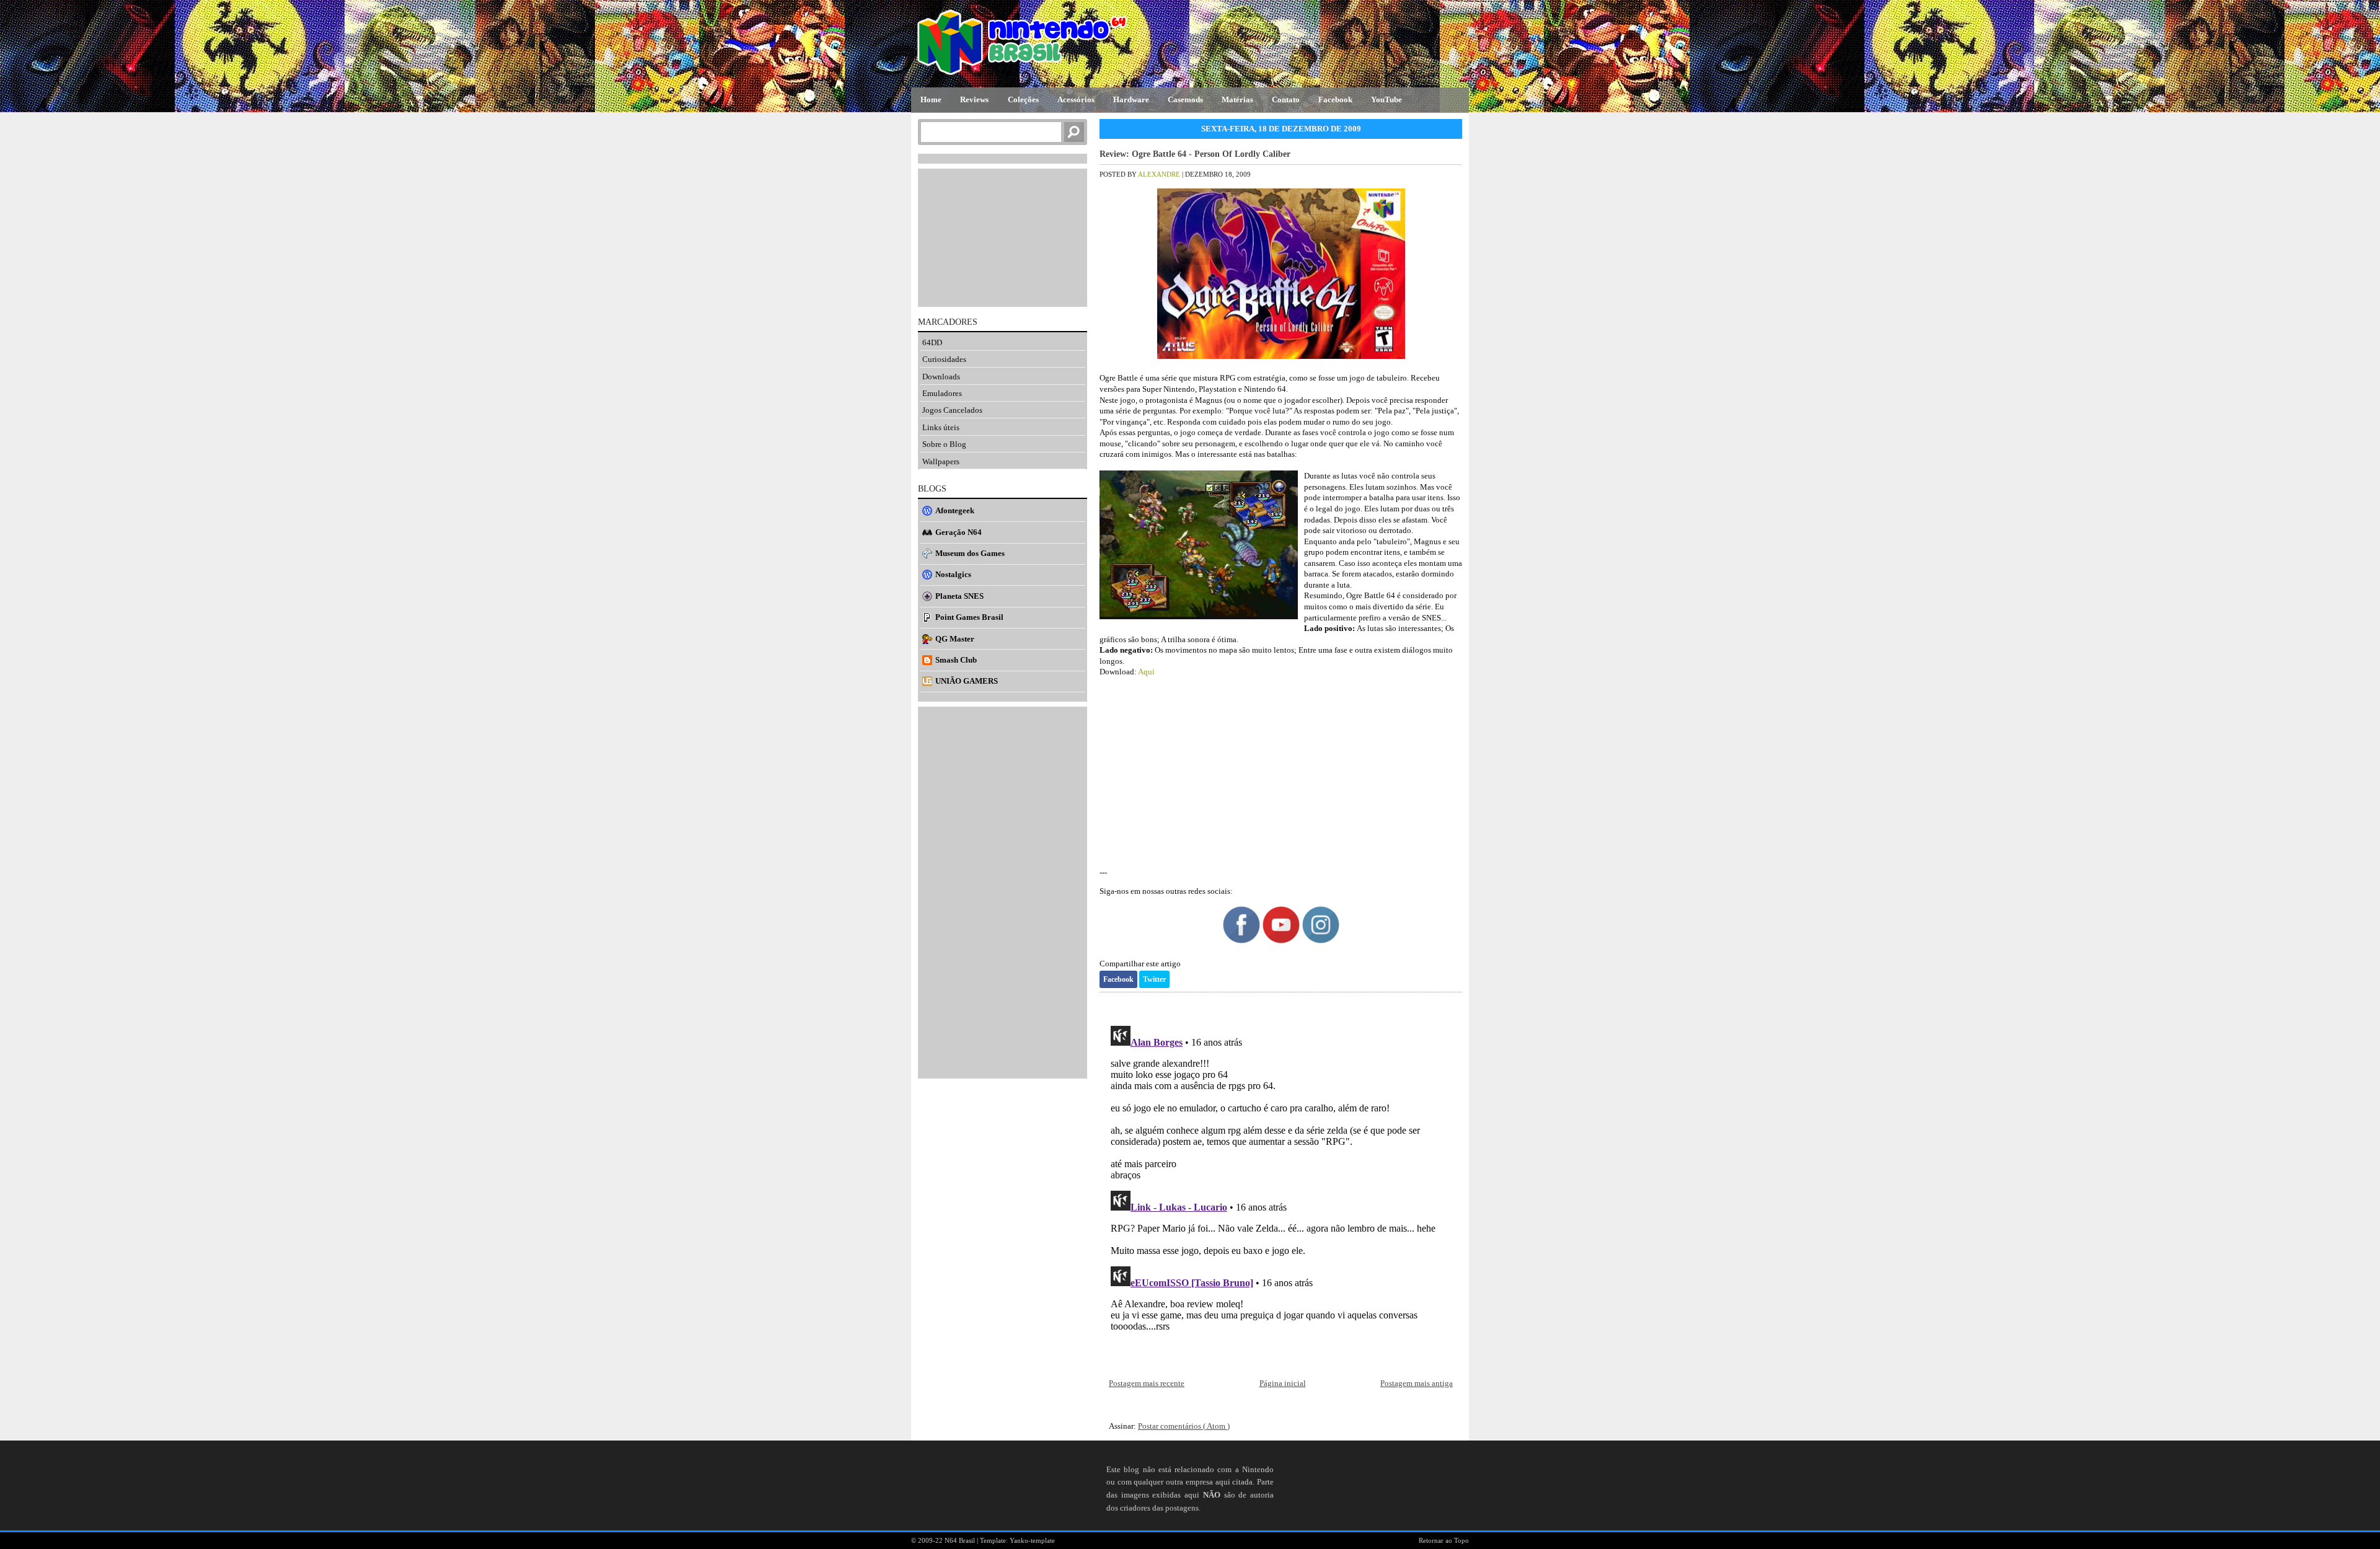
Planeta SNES (959, 596)
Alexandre (1160, 174)
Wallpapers (941, 461)
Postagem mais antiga (1417, 1383)
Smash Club (956, 660)
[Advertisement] (1281, 772)
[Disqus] (1281, 1176)
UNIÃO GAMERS (967, 681)
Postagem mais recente (1147, 1383)
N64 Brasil (961, 1540)
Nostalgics (953, 574)
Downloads (941, 377)
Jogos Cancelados (952, 410)
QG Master (955, 639)
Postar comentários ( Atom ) (1184, 1426)
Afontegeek (955, 510)
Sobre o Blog (944, 444)
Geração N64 (959, 532)
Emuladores (942, 393)
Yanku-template (1032, 1540)
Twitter (1154, 979)
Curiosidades (944, 359)
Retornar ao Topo (1444, 1540)
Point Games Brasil (969, 617)
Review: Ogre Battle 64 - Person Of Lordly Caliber (1195, 154)
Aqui (1146, 672)
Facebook (1118, 979)
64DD (932, 342)
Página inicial (1283, 1383)
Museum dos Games (970, 553)
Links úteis (941, 427)
